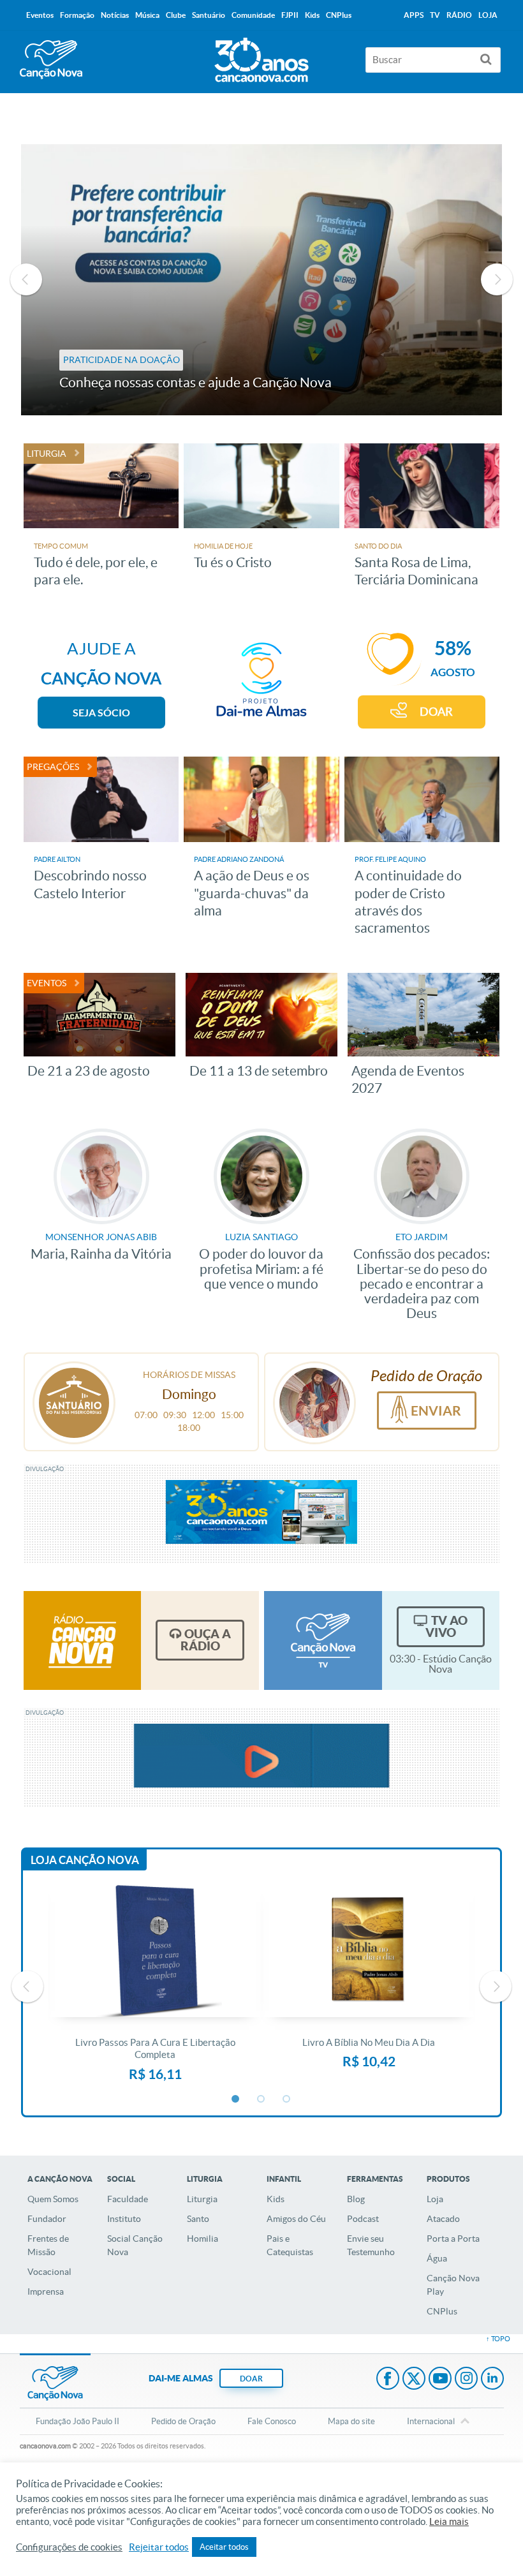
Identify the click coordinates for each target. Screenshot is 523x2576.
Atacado (443, 2219)
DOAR (436, 712)
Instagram (466, 2380)
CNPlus (442, 2311)
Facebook (388, 2380)
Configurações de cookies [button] (69, 2547)
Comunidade (253, 15)
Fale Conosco (272, 2421)
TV (435, 15)
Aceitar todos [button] (224, 2547)
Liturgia (202, 2199)
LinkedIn (492, 2380)
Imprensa (46, 2291)
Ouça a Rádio (206, 1640)
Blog (356, 2199)
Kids (276, 2199)
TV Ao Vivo (446, 1626)
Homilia (203, 2239)
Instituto (124, 2219)
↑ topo (498, 2339)
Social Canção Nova (135, 2245)
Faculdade (128, 2199)
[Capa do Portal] (261, 57)
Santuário (209, 15)
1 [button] (236, 2099)
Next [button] (497, 279)
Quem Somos (53, 2199)
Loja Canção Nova (85, 1860)
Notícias (115, 15)
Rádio (459, 15)
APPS (414, 15)
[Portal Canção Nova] (51, 60)
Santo (198, 2219)
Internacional (431, 2421)
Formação (77, 15)
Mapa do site (351, 2421)
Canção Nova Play (453, 2285)
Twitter (414, 2380)
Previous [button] (26, 279)
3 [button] (287, 2099)
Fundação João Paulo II (77, 2421)
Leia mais (449, 2522)
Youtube (440, 2380)
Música (147, 15)
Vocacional (49, 2272)
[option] (262, 280)
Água (437, 2258)
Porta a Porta (453, 2239)
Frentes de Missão (48, 2245)
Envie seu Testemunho (371, 2245)
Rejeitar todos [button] (159, 2547)
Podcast (363, 2219)
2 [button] (261, 2099)
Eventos (40, 15)
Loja (435, 2199)
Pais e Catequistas (290, 2245)
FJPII (290, 15)
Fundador (47, 2219)
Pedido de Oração (183, 2421)
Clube (176, 15)
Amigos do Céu (296, 2219)
